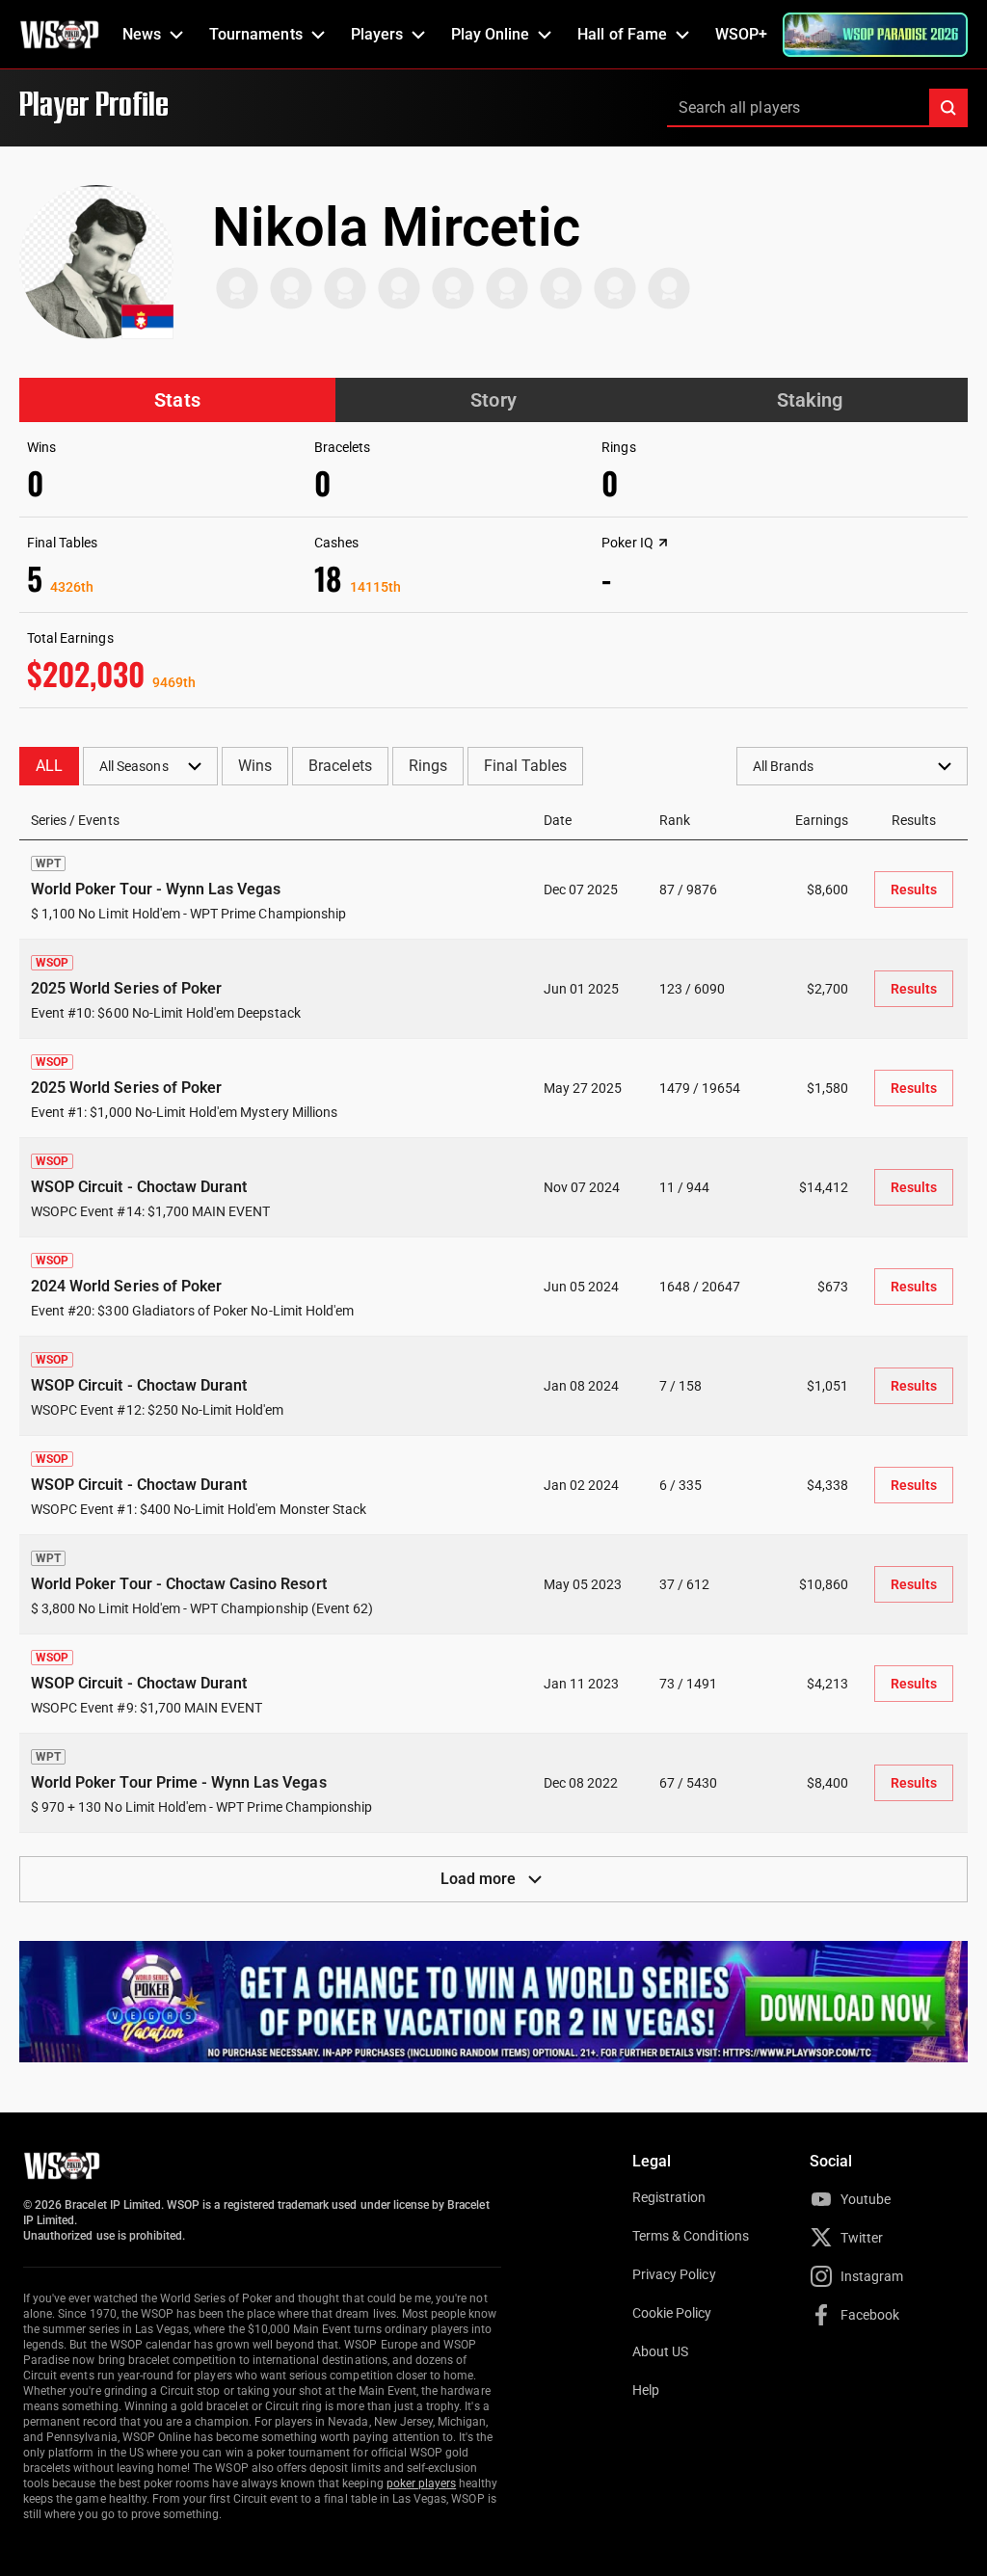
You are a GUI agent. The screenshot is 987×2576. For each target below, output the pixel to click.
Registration (669, 2197)
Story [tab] (493, 400)
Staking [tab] (810, 400)
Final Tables (525, 766)
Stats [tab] (177, 400)
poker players (422, 2483)
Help (646, 2390)
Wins (255, 766)
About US (660, 2351)
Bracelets (340, 766)
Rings (428, 766)
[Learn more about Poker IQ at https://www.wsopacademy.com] (663, 543)
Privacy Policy (674, 2274)
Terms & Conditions (691, 2236)
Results (914, 890)
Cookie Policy (672, 2313)
